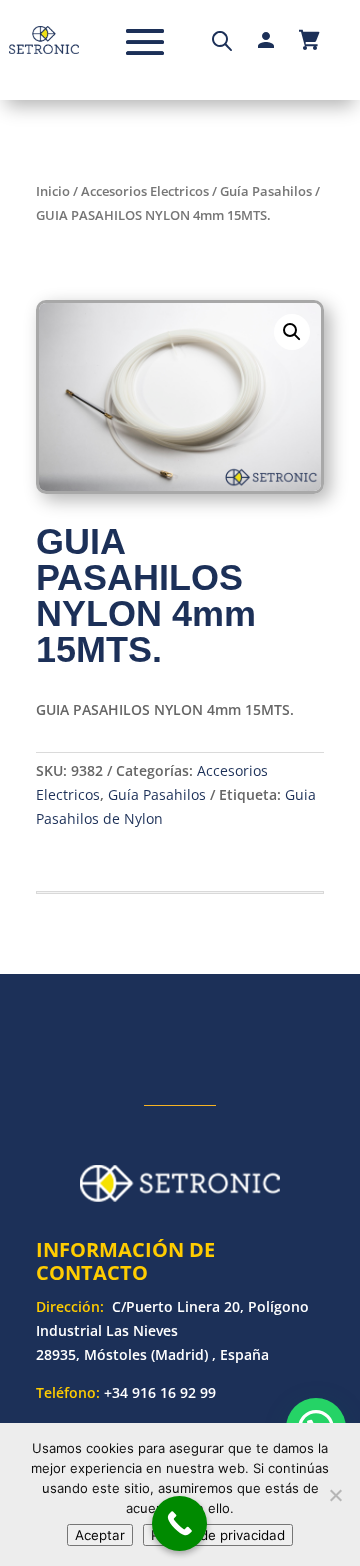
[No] (335, 1495)
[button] (292, 332)
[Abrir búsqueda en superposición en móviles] (222, 40)
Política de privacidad (218, 1535)
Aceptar (100, 1535)
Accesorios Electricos (145, 191)
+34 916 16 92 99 (160, 1392)
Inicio (53, 191)
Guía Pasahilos (266, 191)
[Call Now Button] (179, 1523)
